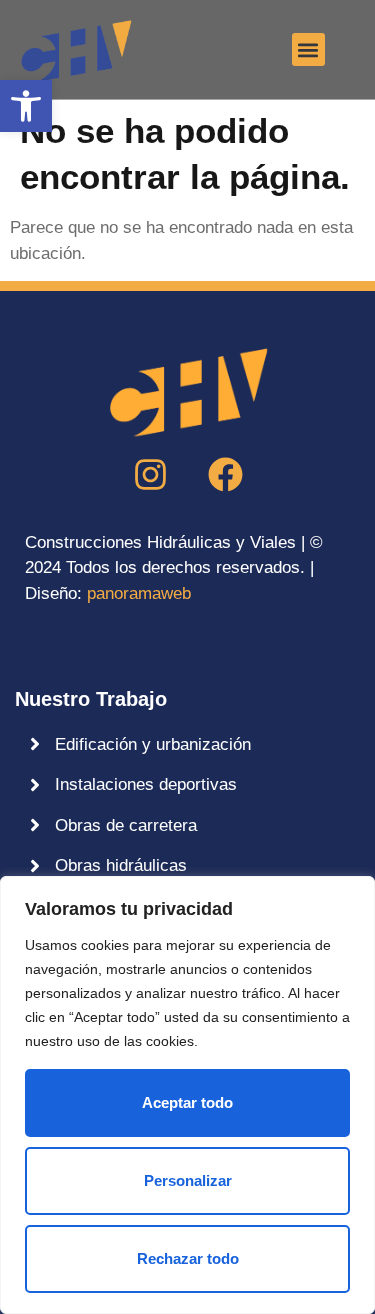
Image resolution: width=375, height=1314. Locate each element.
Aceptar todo (187, 1102)
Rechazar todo (188, 1258)
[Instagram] (150, 475)
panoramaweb (139, 593)
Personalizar (188, 1180)
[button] (26, 106)
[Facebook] (225, 475)
